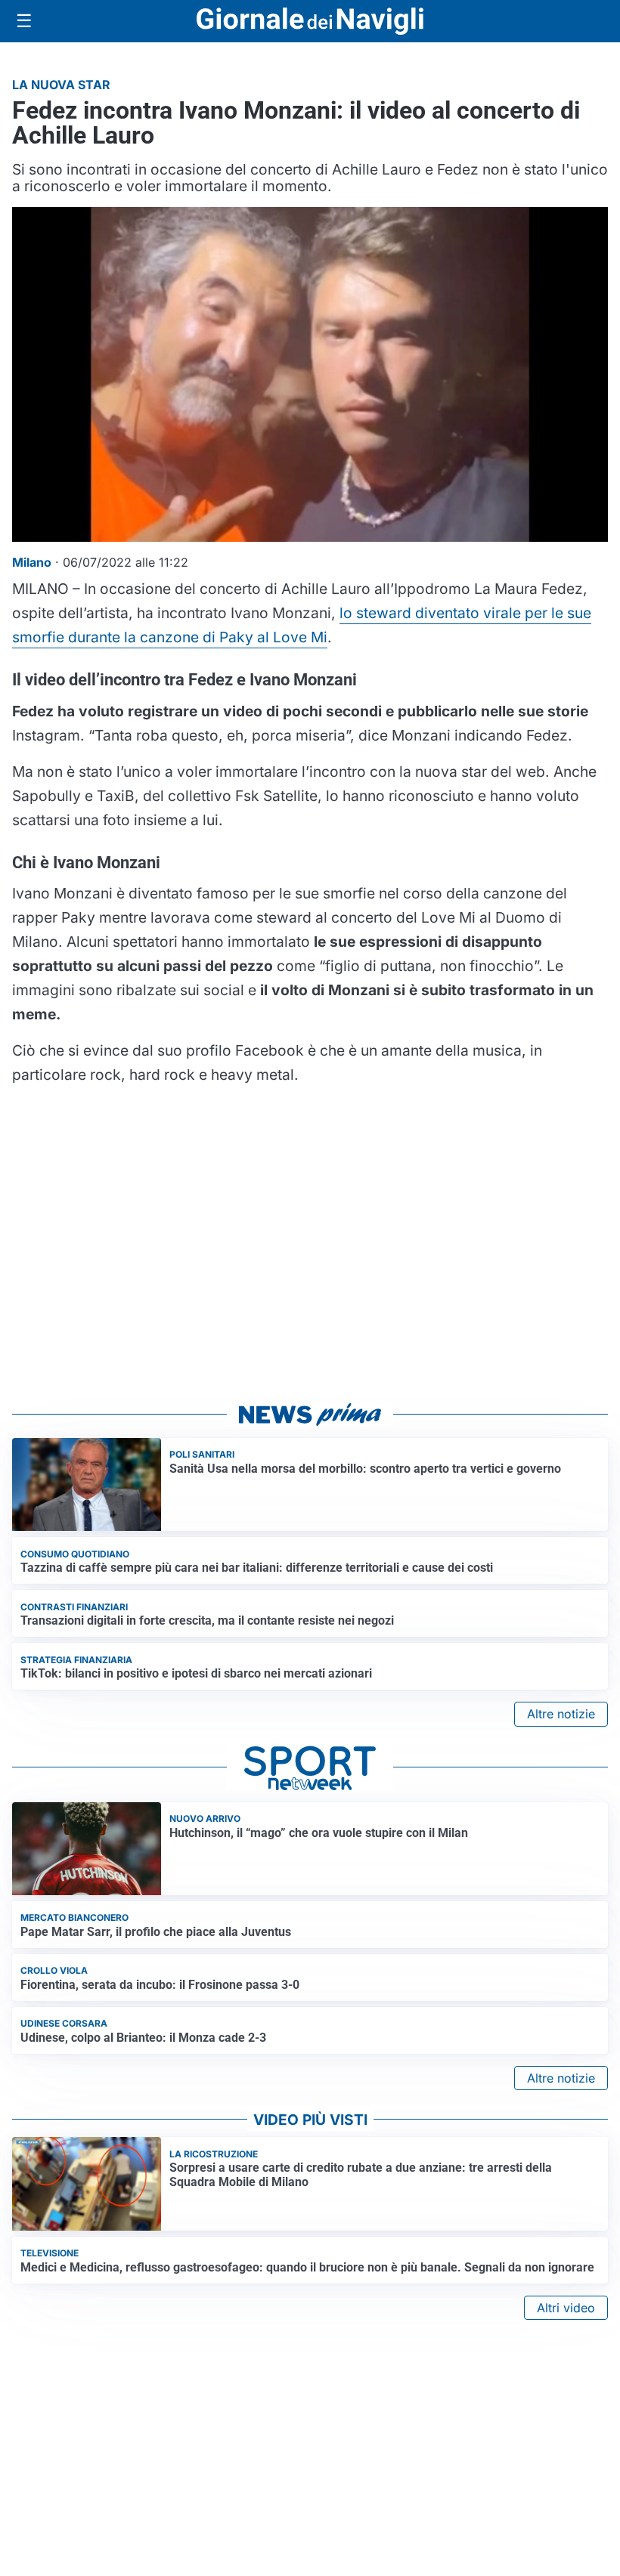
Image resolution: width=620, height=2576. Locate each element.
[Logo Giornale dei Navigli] (310, 22)
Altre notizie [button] (561, 1714)
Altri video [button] (566, 2308)
